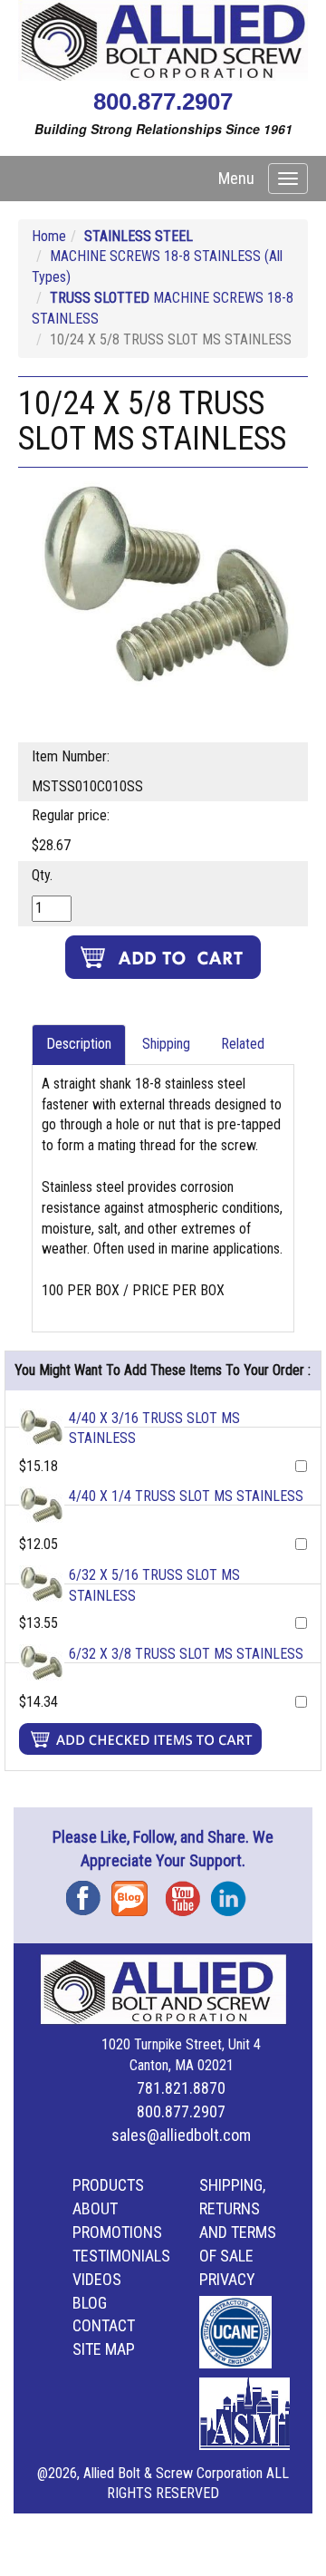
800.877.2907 (163, 102)
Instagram (234, 1892)
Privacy (227, 2279)
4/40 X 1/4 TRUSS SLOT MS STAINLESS (186, 1496)
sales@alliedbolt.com (181, 2135)
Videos (97, 2279)
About (95, 2208)
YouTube (188, 1892)
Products (108, 2185)
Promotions (117, 2232)
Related (243, 1044)
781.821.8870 (181, 2088)
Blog (134, 1892)
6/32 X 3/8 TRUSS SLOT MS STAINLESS (186, 1654)
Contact (104, 2325)
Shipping (166, 1044)
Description (79, 1044)
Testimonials (121, 2256)
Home (49, 236)
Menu (236, 178)
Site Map (104, 2349)
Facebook (89, 1892)
